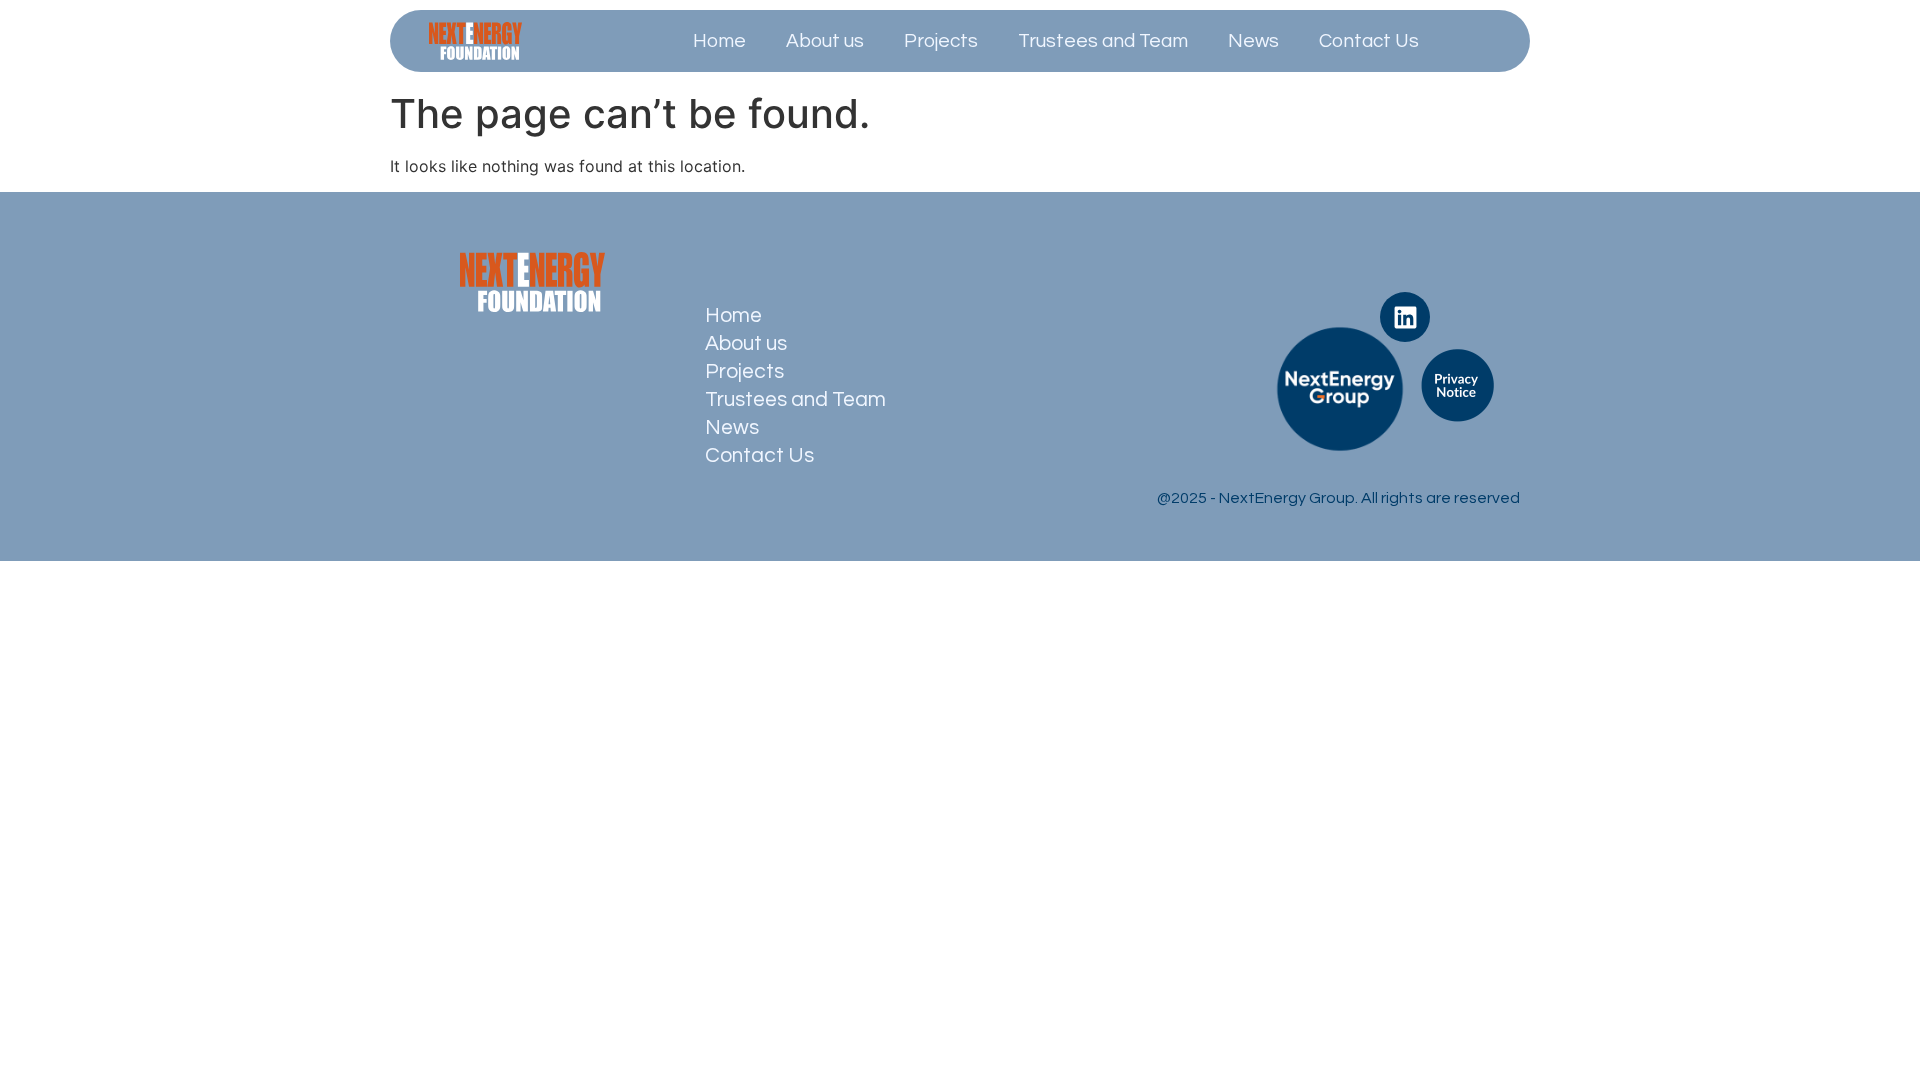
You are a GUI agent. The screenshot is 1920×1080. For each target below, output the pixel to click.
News (1253, 41)
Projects (941, 41)
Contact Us (1369, 41)
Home (719, 41)
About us (825, 41)
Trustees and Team (1103, 41)
